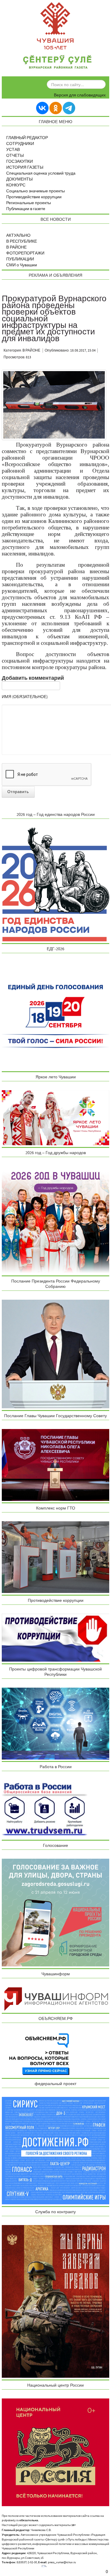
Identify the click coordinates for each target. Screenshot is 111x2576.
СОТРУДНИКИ (20, 144)
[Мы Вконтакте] (42, 108)
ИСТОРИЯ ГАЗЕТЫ (25, 167)
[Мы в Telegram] (69, 108)
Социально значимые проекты (36, 191)
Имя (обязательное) (25, 697)
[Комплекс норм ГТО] (56, 1557)
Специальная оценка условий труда (41, 173)
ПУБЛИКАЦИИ (20, 259)
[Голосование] (56, 1912)
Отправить (18, 792)
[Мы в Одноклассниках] (56, 108)
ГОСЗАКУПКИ (20, 162)
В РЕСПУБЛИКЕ (22, 241)
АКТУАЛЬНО (18, 236)
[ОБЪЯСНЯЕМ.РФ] (40, 2054)
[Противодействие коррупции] (56, 1637)
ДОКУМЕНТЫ (19, 179)
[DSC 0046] (54, 405)
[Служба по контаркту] (56, 2301)
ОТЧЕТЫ (15, 156)
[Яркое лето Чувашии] (56, 1118)
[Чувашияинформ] (56, 1999)
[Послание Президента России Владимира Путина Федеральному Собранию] (56, 1354)
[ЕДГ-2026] (56, 1016)
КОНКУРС (16, 185)
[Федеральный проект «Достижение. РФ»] (56, 2150)
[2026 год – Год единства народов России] (56, 884)
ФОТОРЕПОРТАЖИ (25, 253)
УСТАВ (13, 150)
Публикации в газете (26, 209)
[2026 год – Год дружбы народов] (56, 1220)
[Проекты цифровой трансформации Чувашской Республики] (56, 1723)
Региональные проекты (29, 203)
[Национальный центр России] (56, 2452)
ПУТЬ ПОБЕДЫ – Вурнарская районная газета (57, 63)
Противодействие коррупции (34, 197)
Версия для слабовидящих (80, 95)
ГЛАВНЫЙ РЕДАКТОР (27, 138)
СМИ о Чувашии (22, 265)
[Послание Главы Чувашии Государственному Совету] (56, 1465)
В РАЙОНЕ (16, 247)
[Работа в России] (45, 1809)
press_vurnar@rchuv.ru (62, 2562)
